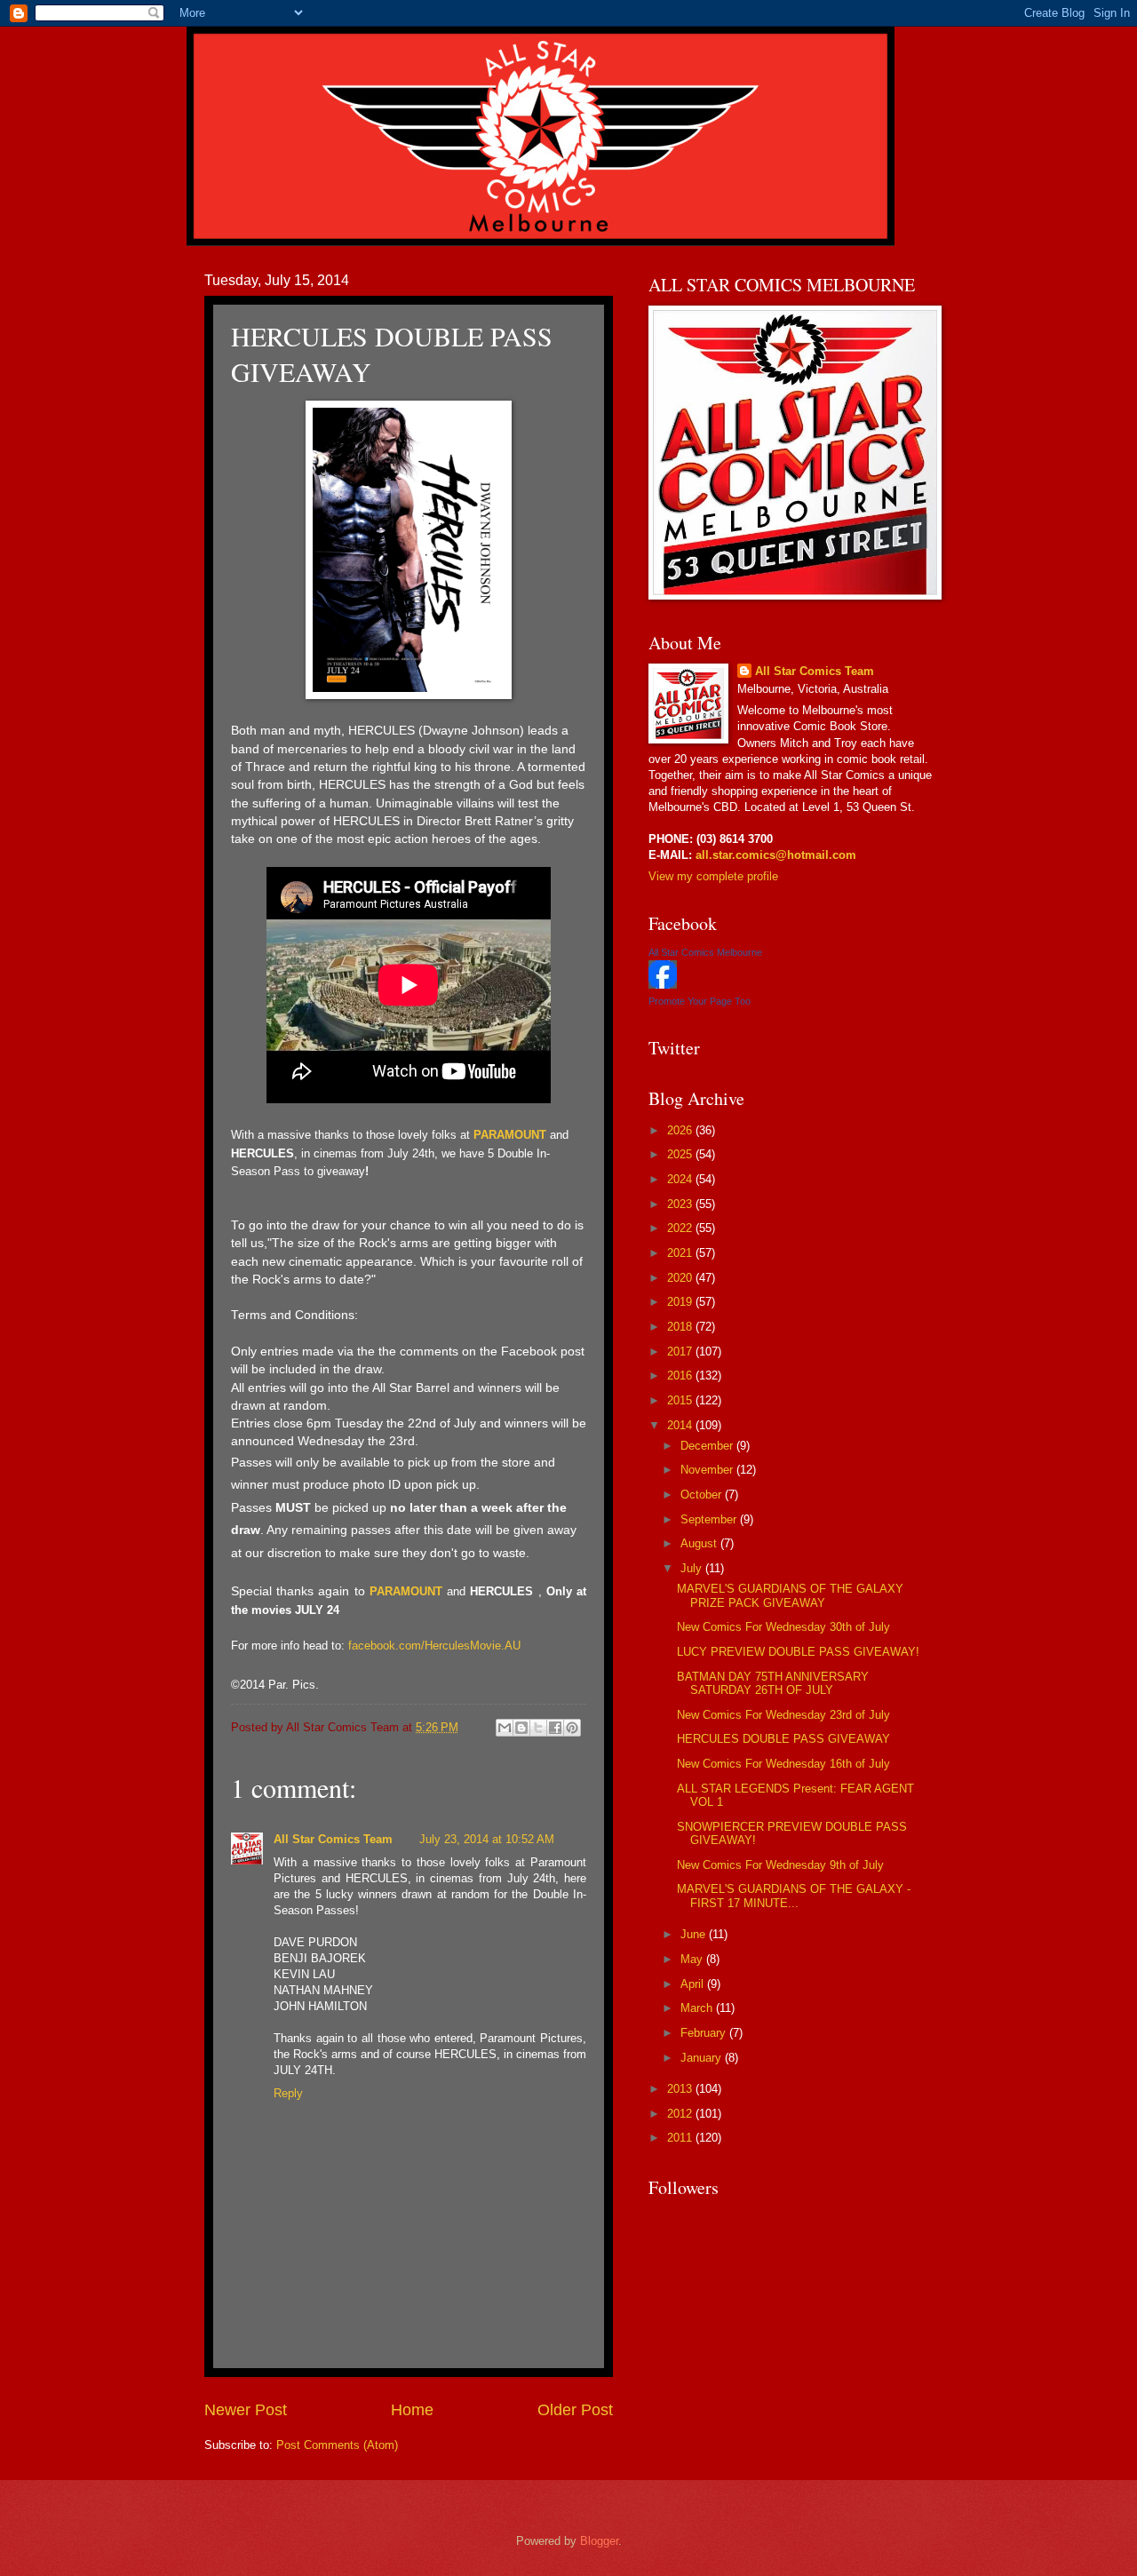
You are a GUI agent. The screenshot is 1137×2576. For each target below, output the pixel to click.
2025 (681, 1154)
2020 (681, 1278)
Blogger (599, 2541)
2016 (681, 1375)
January (703, 2058)
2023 (681, 1204)
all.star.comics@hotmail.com (774, 855)
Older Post (575, 2410)
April (694, 1984)
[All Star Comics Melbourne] (663, 985)
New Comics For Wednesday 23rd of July (783, 1715)
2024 (681, 1179)
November (708, 1470)
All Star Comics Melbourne (705, 952)
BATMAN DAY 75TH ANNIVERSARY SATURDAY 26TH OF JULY (773, 1683)
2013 (681, 2089)
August (700, 1543)
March (698, 2008)
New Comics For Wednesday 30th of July (783, 1627)
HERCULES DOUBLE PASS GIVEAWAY (783, 1739)
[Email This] (505, 1728)
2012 (681, 2114)
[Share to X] (538, 1728)
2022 (681, 1228)
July (693, 1568)
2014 (681, 1425)
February (705, 2033)
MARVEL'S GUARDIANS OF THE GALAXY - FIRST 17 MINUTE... (794, 1896)
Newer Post (246, 2410)
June (695, 1934)
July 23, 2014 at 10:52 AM (487, 1839)
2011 (681, 2138)
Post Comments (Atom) (337, 2445)
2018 (681, 1327)
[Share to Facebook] (555, 1728)
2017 (681, 1352)
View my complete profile (713, 876)
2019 (681, 1302)
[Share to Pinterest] (572, 1728)
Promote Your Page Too (700, 1001)
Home (412, 2410)
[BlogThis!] (521, 1728)
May (693, 1959)
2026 (681, 1130)
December (708, 1446)
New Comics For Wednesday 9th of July (780, 1865)
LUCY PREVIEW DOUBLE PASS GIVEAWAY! (798, 1652)
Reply (288, 2093)
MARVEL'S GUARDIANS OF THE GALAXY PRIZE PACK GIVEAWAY (790, 1595)
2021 (681, 1253)
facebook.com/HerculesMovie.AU (434, 1646)
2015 (681, 1400)
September (710, 1519)
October (703, 1495)
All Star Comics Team (333, 1839)
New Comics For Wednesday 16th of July (783, 1764)
